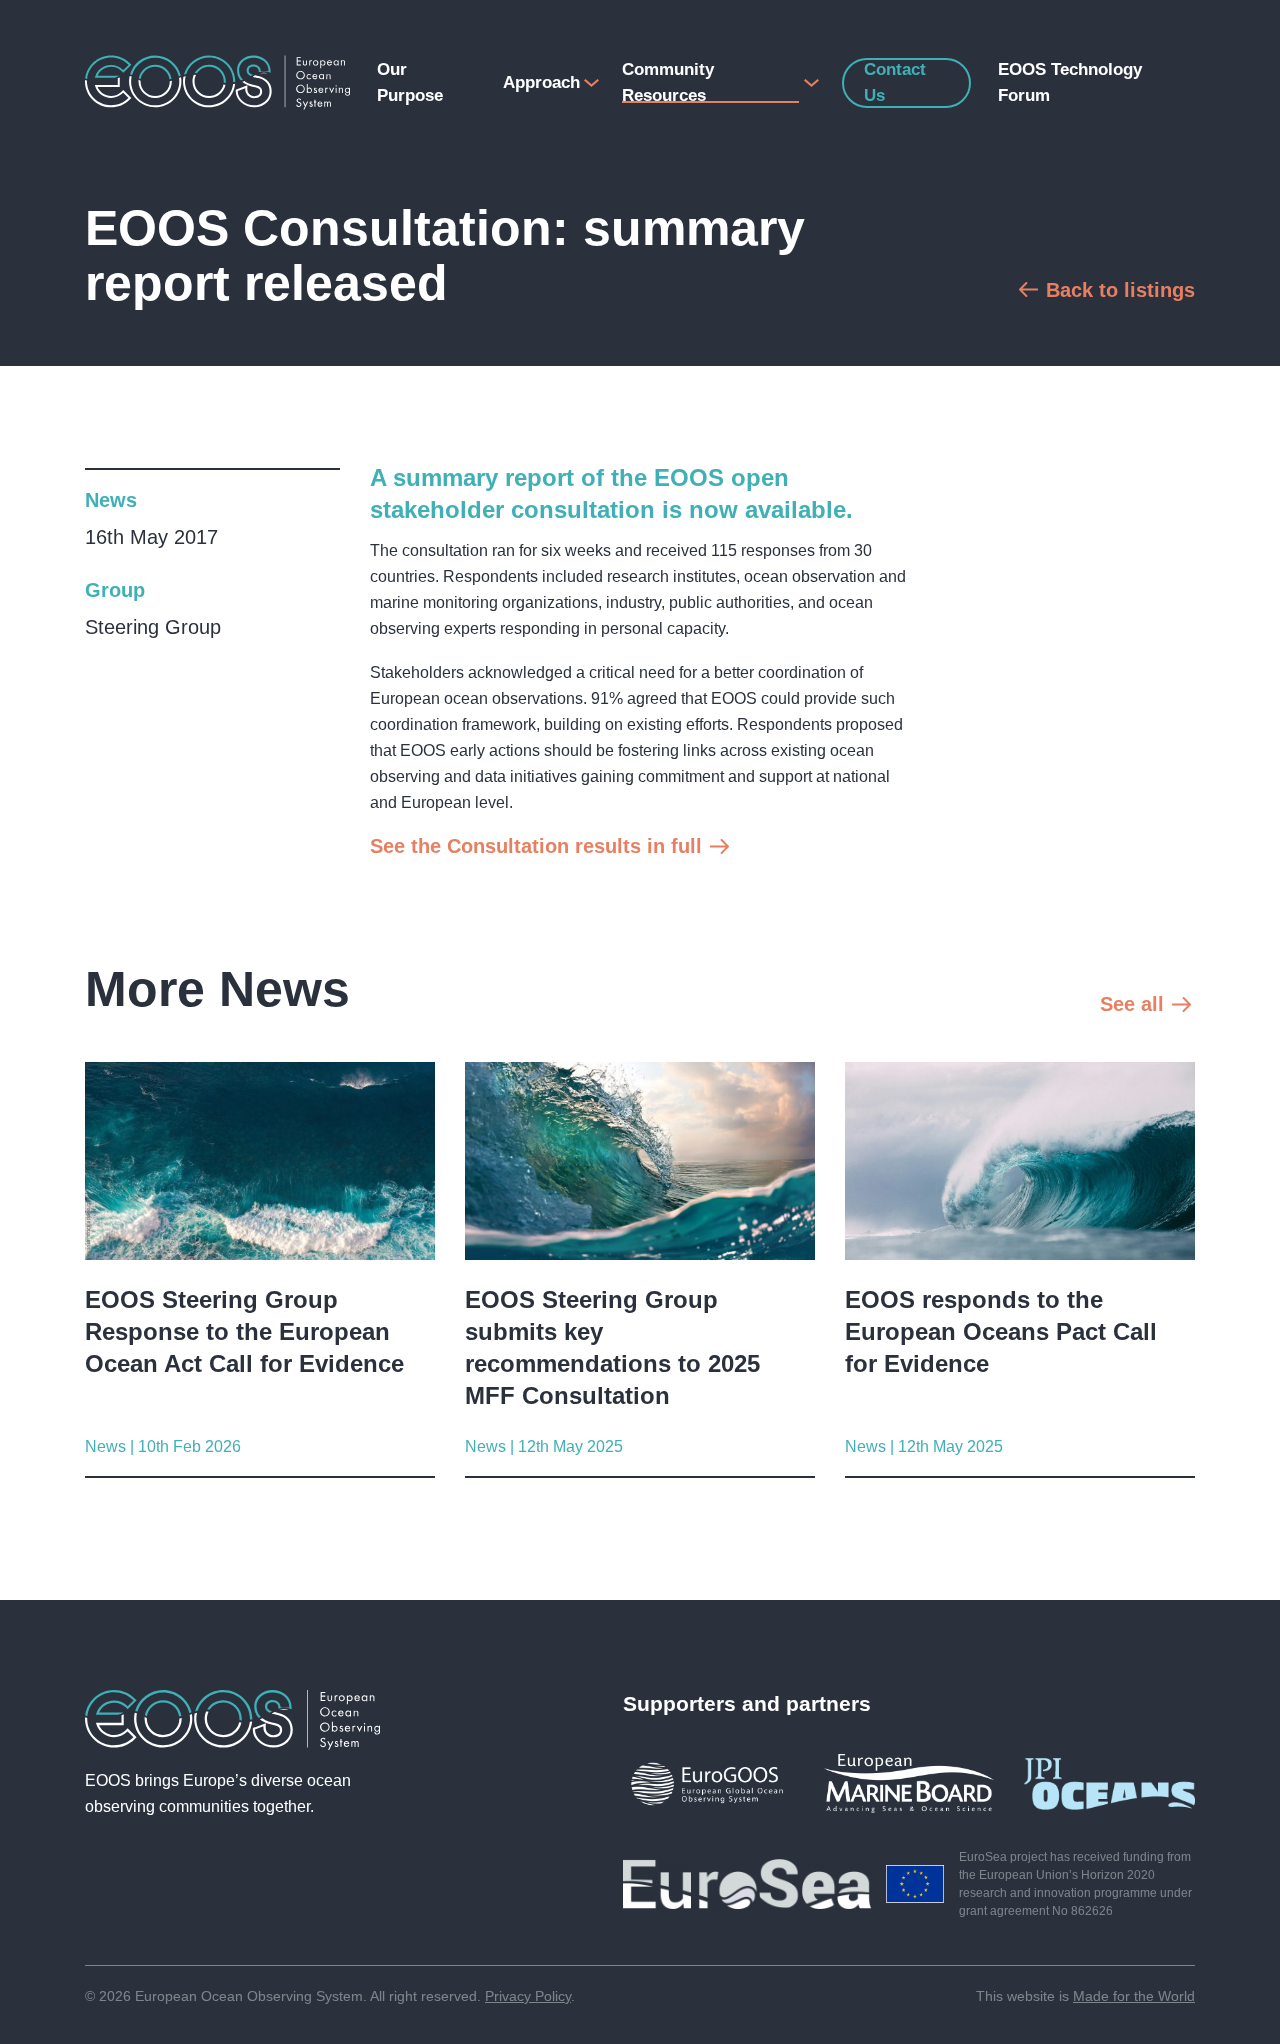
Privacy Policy (528, 1996)
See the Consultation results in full (536, 846)
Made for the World (1134, 1996)
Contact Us (895, 82)
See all (1132, 1004)
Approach (540, 82)
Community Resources (668, 82)
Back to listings (1120, 290)
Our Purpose (410, 82)
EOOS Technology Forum (1070, 82)
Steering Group (153, 627)
